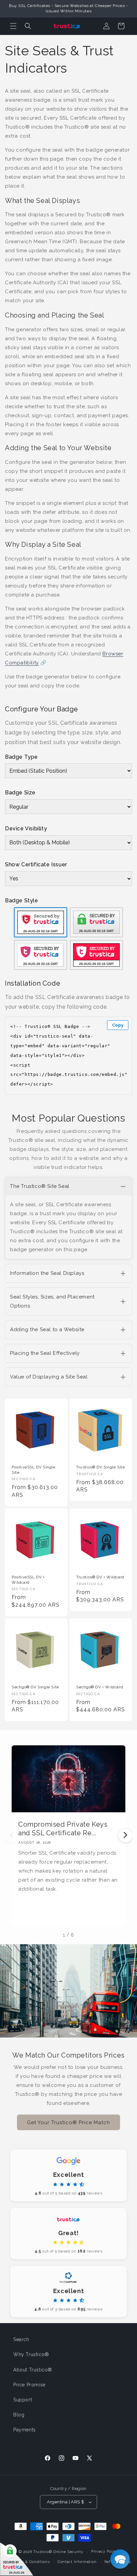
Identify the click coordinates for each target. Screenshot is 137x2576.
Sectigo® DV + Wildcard (100, 1687)
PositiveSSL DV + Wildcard (28, 1580)
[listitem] (68, 1218)
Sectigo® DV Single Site (35, 1687)
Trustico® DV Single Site (100, 1467)
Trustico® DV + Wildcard (100, 1577)
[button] (13, 26)
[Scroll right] (125, 1836)
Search (21, 2339)
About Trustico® (33, 2370)
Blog (19, 2415)
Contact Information (77, 2562)
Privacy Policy (105, 2552)
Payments (25, 2430)
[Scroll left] (12, 1836)
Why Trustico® (31, 2354)
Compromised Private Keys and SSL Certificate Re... (63, 1829)
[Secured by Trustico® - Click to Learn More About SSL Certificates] (17, 2559)
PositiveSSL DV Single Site (34, 1470)
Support (23, 2400)
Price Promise (29, 2385)
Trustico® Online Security (58, 2552)
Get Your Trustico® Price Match (68, 2123)
